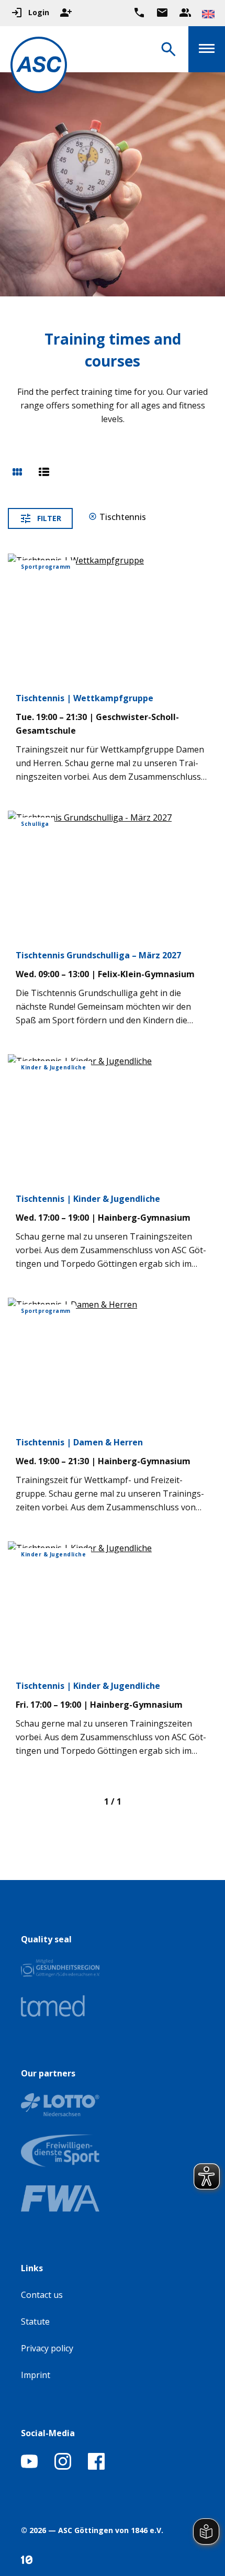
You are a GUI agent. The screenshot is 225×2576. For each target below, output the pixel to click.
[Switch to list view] (44, 473)
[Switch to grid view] (17, 473)
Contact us (42, 2295)
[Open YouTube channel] (29, 2467)
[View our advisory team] (185, 13)
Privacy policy (47, 2348)
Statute (35, 2321)
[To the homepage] (39, 67)
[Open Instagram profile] (63, 2467)
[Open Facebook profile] (96, 2467)
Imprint (36, 2375)
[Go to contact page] (162, 13)
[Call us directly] (139, 13)
